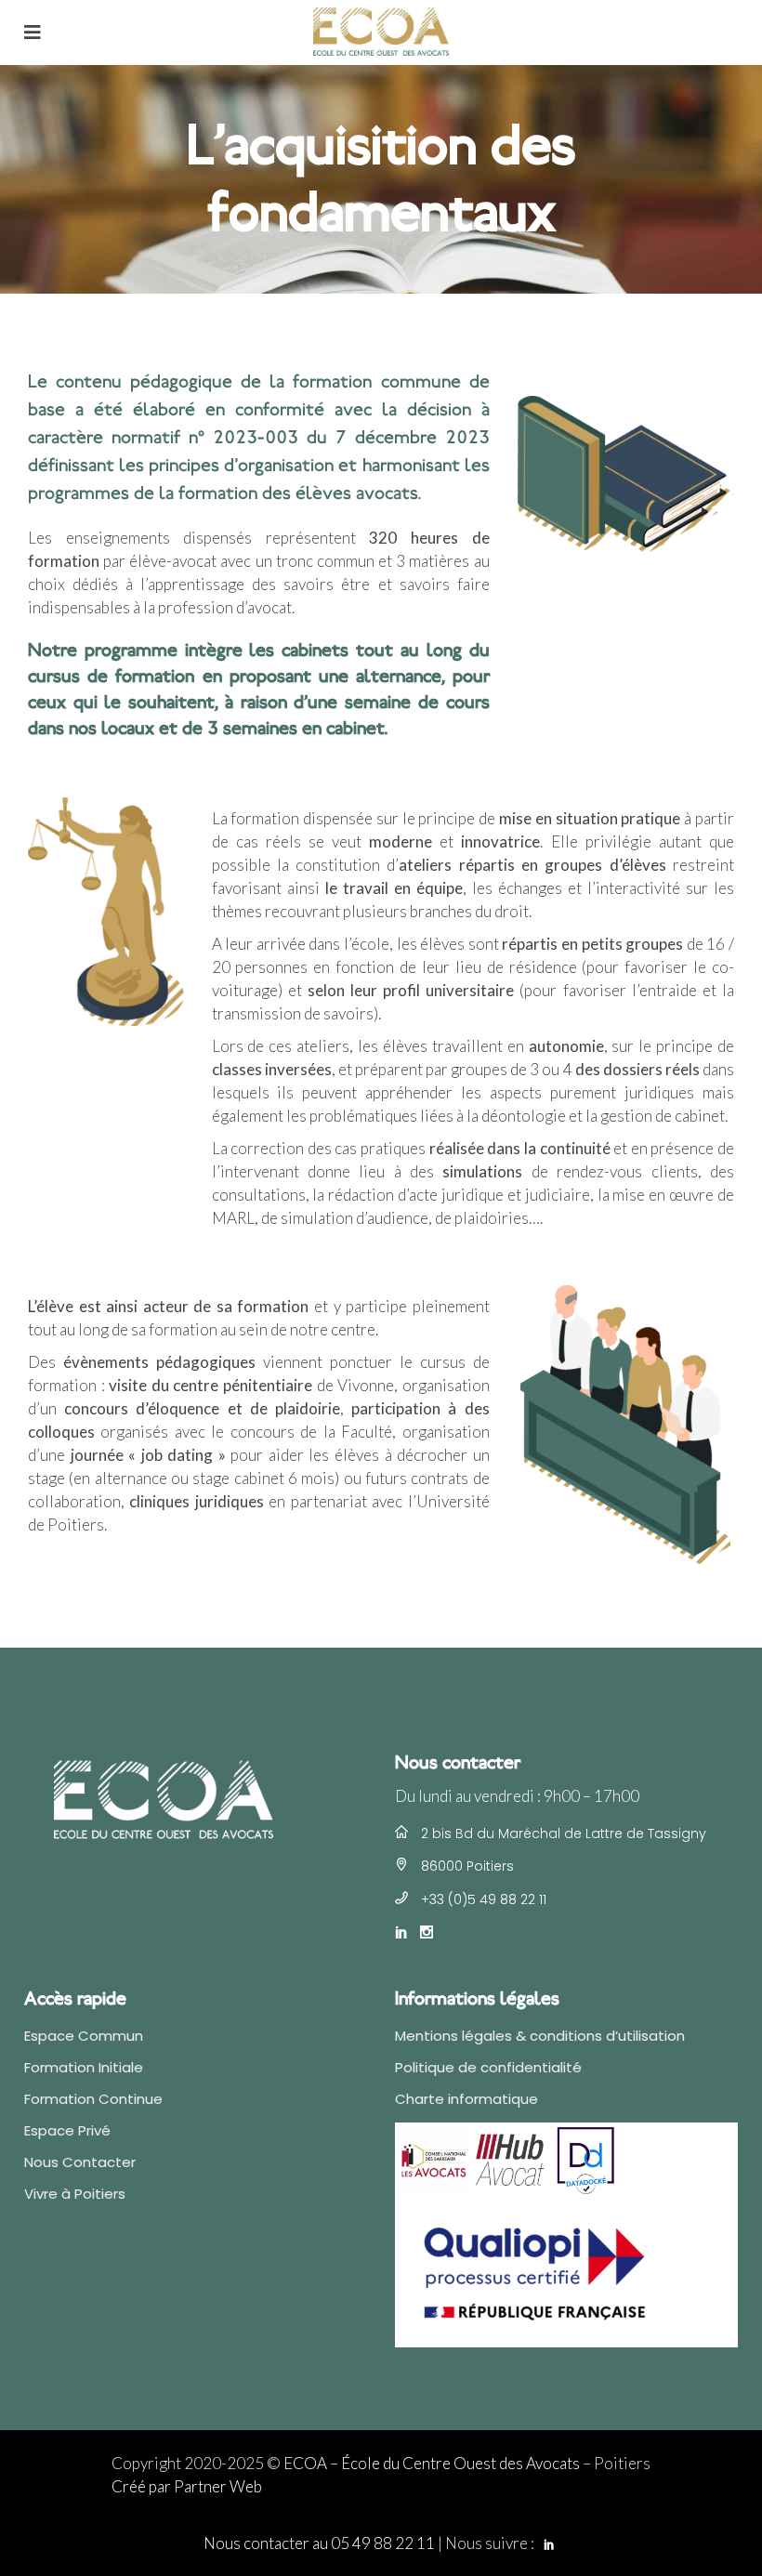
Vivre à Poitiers (75, 2194)
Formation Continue (93, 2099)
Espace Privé (67, 2130)
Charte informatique (466, 2099)
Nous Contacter (80, 2162)
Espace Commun (84, 2036)
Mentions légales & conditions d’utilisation (540, 2036)
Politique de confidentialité (488, 2067)
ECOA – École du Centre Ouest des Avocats (432, 2463)
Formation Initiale (84, 2067)
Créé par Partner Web (187, 2486)
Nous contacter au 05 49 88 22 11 (319, 2543)
